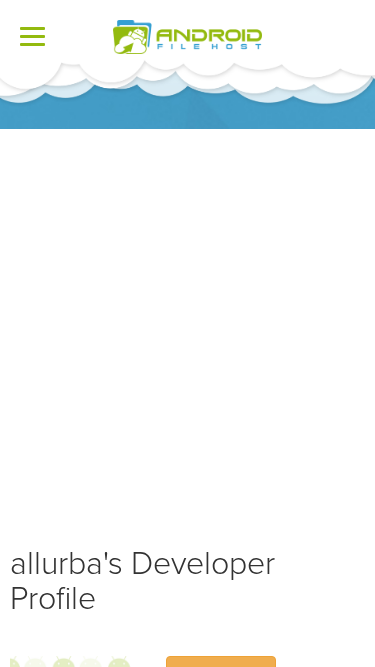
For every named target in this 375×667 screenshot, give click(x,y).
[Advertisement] (187, 326)
